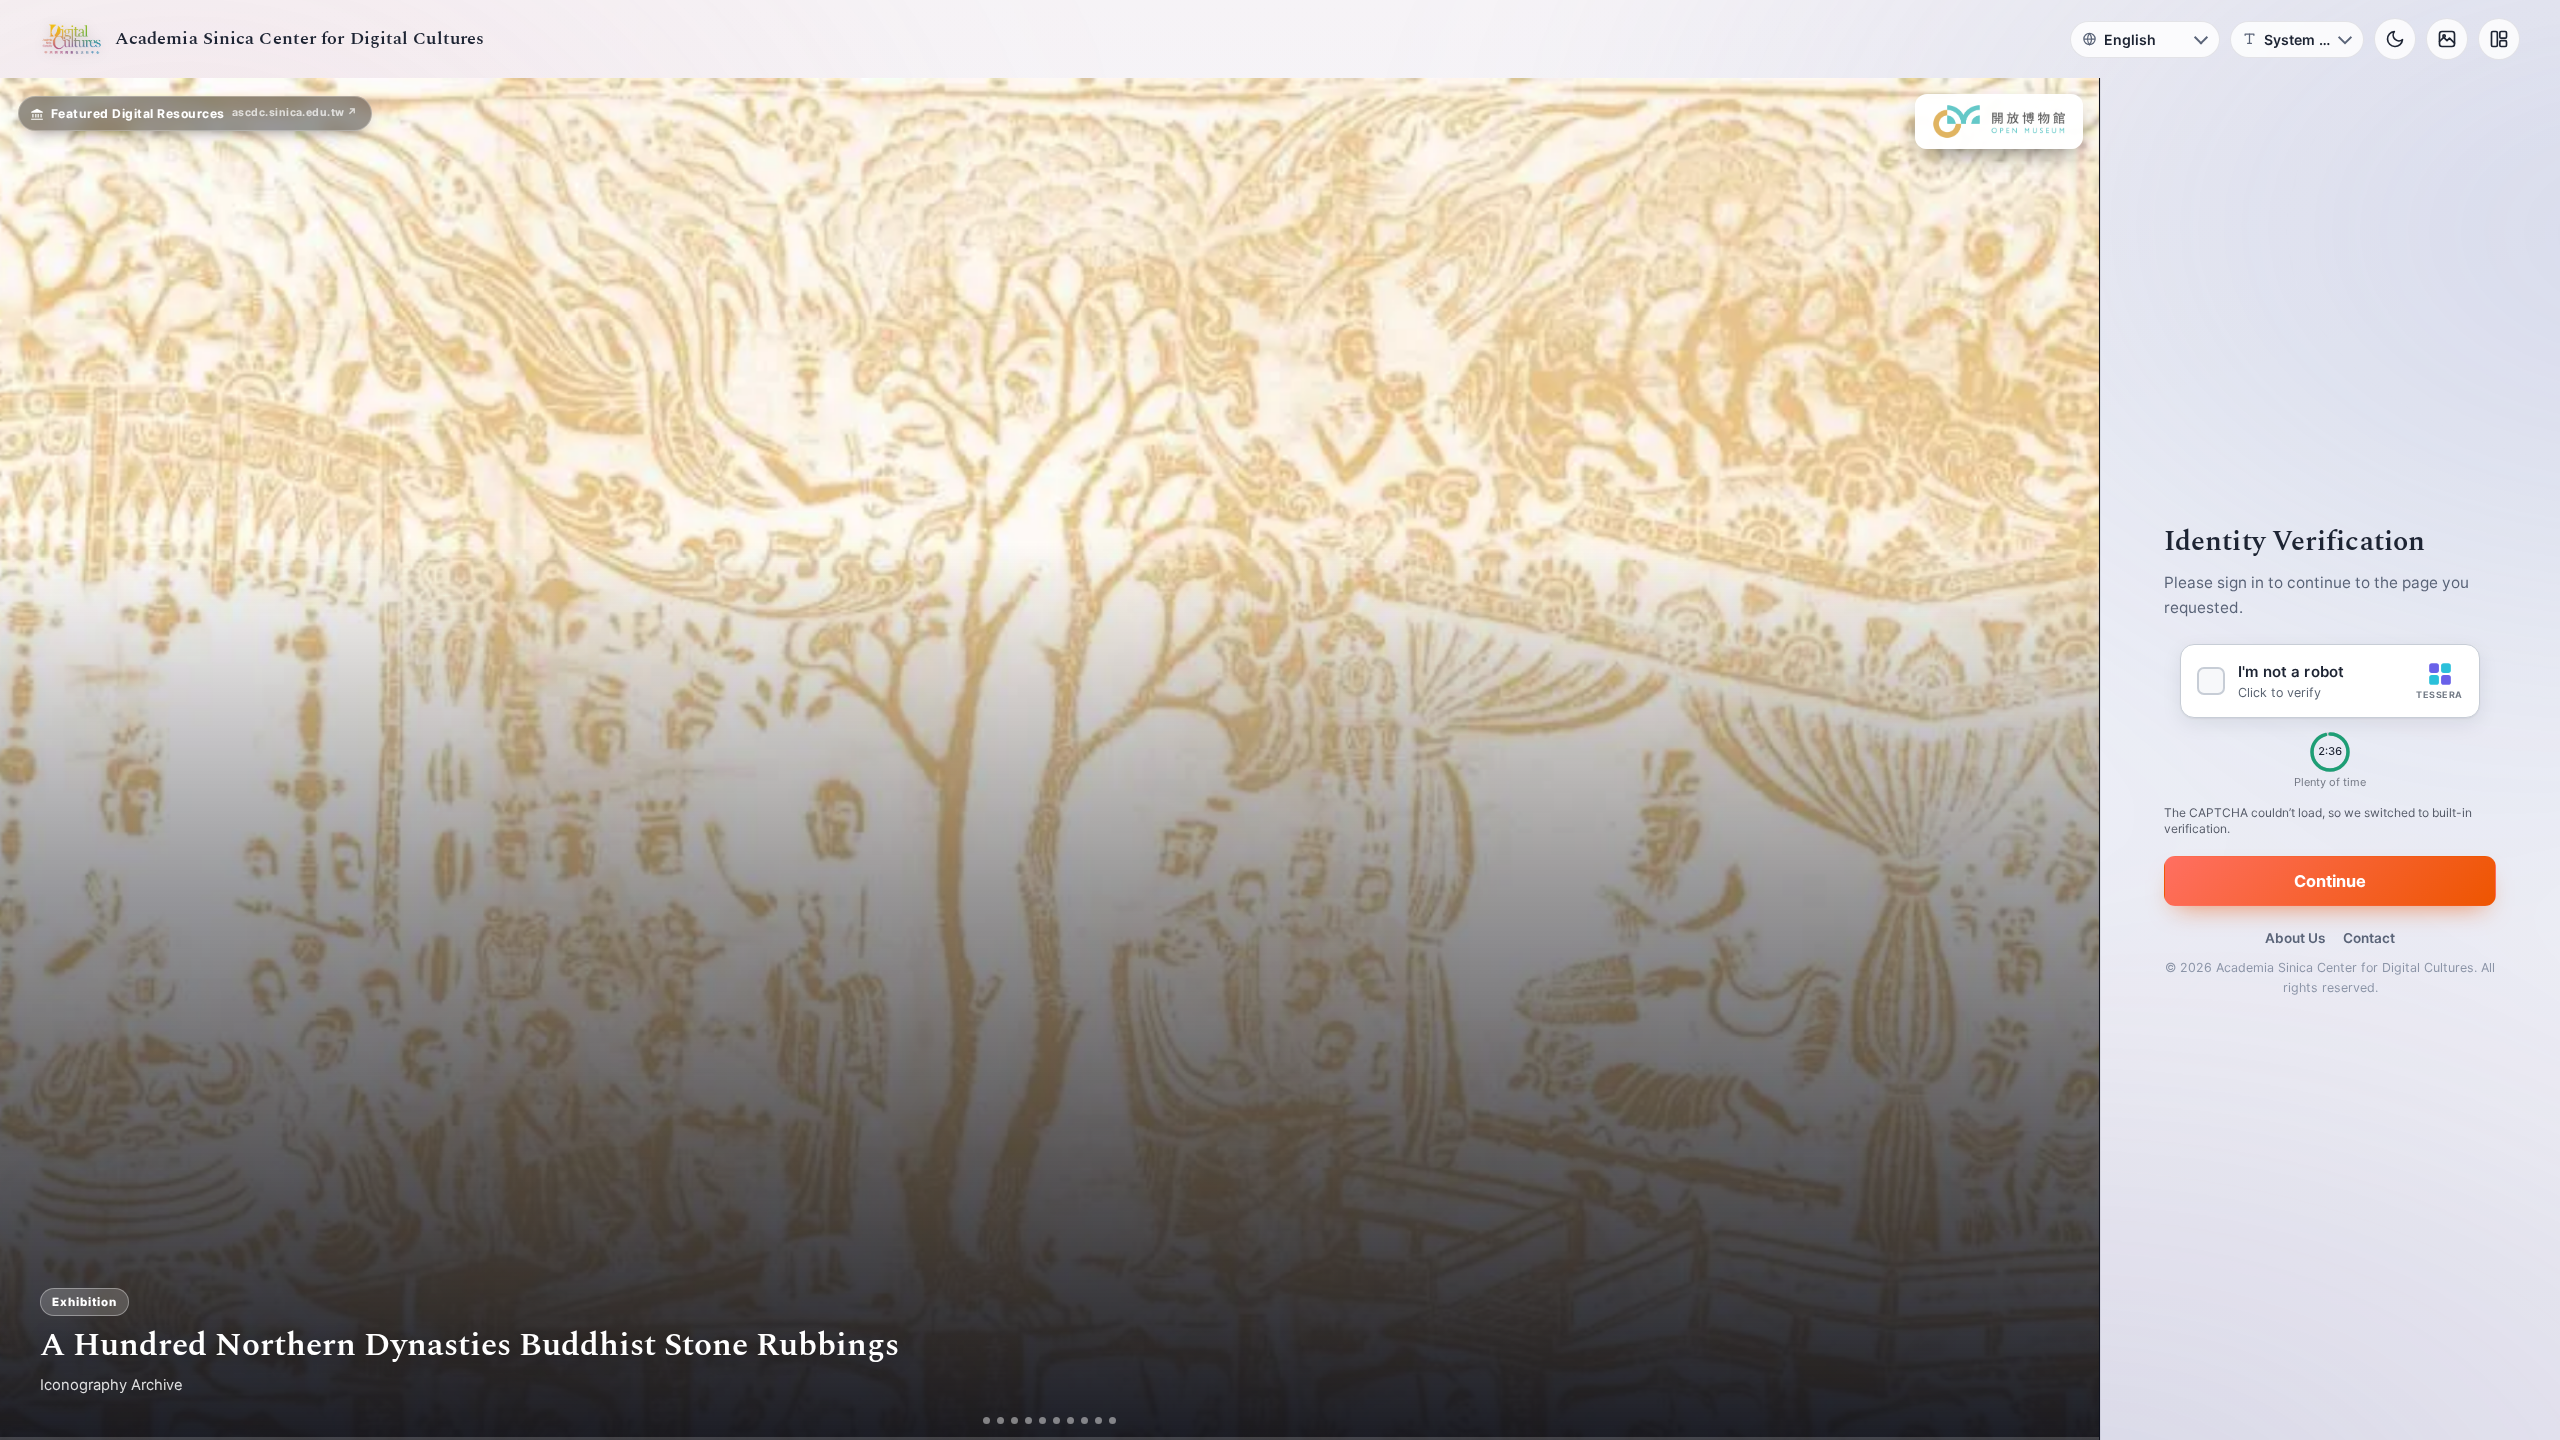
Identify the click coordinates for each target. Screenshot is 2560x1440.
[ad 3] (1014, 1420)
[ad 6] (1056, 1420)
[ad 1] (986, 1420)
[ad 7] (1070, 1420)
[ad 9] (1098, 1420)
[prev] (36, 759)
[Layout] (2499, 39)
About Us (2295, 938)
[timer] (2330, 752)
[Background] (2447, 39)
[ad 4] (1028, 1420)
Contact (2369, 938)
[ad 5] (1042, 1420)
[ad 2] (1000, 1420)
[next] (2063, 759)
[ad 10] (1112, 1420)
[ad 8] (1084, 1420)
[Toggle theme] (2395, 39)
